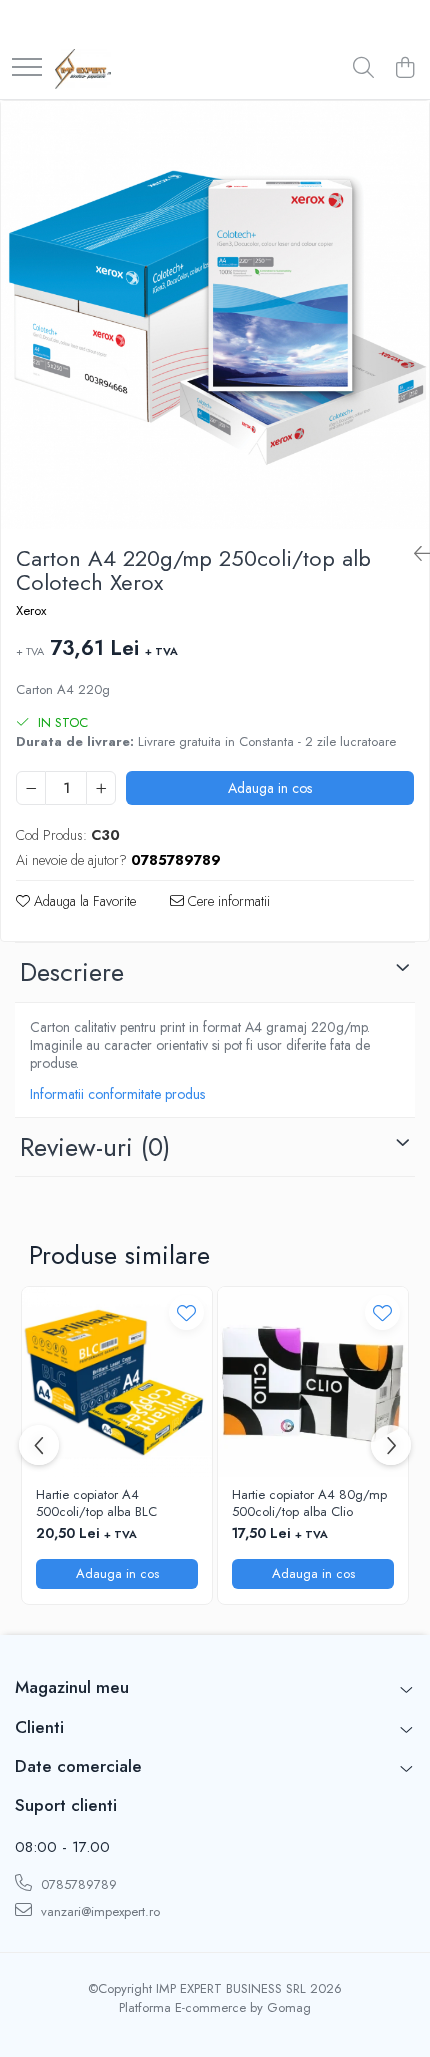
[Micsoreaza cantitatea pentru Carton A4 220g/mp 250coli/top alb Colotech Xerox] (31, 788)
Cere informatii (227, 901)
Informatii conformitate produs (117, 1094)
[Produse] (27, 68)
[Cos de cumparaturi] (404, 69)
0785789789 (77, 1884)
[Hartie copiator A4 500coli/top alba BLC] (117, 1382)
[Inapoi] (414, 554)
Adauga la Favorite (83, 901)
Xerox (31, 611)
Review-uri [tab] (95, 1147)
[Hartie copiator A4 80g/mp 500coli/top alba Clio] (313, 1382)
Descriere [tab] (72, 972)
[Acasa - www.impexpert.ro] (83, 69)
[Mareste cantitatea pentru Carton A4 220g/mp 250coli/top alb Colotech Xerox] (101, 788)
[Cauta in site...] (363, 69)
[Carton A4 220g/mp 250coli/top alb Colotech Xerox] (215, 315)
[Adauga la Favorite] (186, 1312)
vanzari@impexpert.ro (98, 1911)
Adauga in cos (270, 788)
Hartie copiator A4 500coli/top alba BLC (96, 1504)
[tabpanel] (215, 315)
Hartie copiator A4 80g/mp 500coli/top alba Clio (309, 1504)
